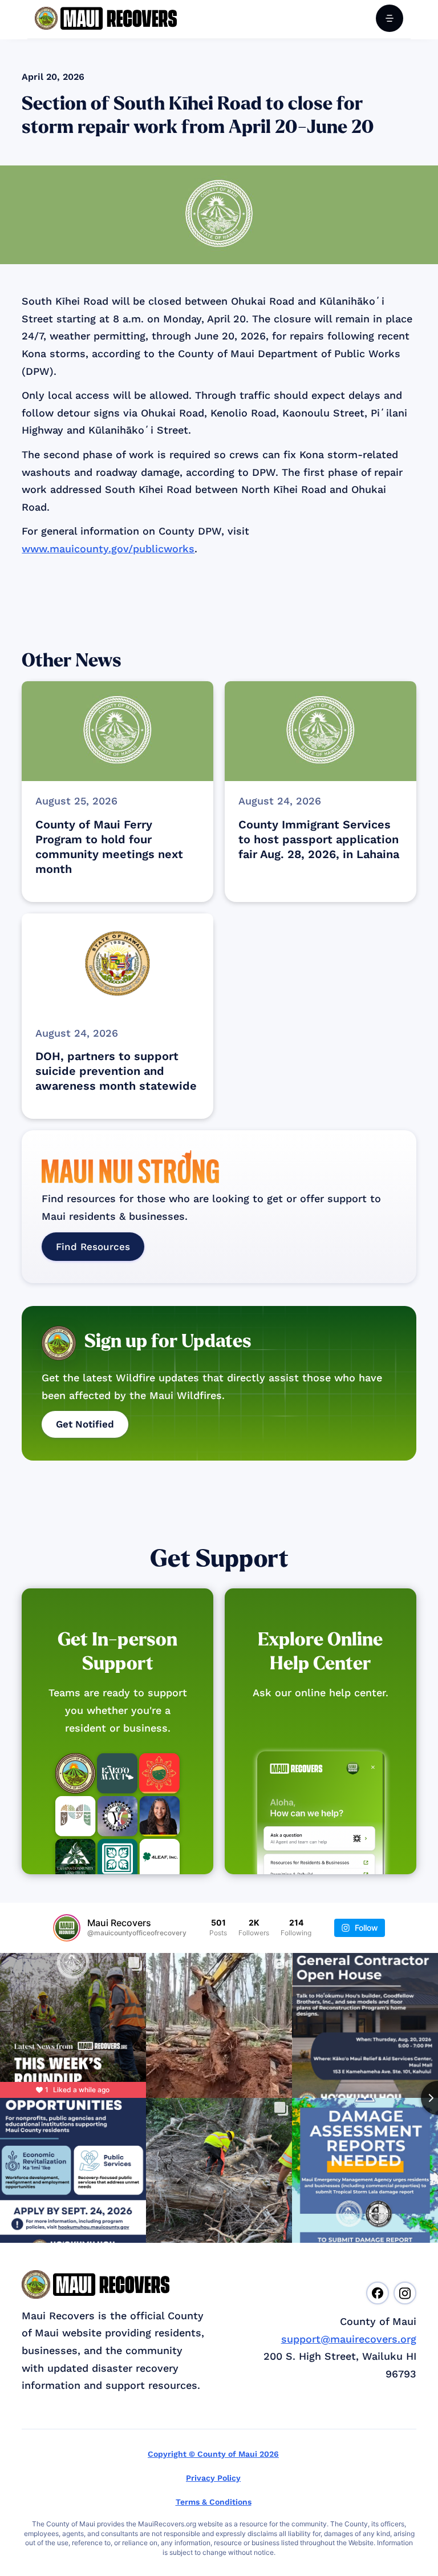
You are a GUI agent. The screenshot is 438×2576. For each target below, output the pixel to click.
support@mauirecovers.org (349, 2339)
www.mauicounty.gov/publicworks (108, 549)
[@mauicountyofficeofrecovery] (67, 1928)
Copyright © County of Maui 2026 (213, 2454)
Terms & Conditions (214, 2502)
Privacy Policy (213, 2478)
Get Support (219, 1559)
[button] (390, 18)
